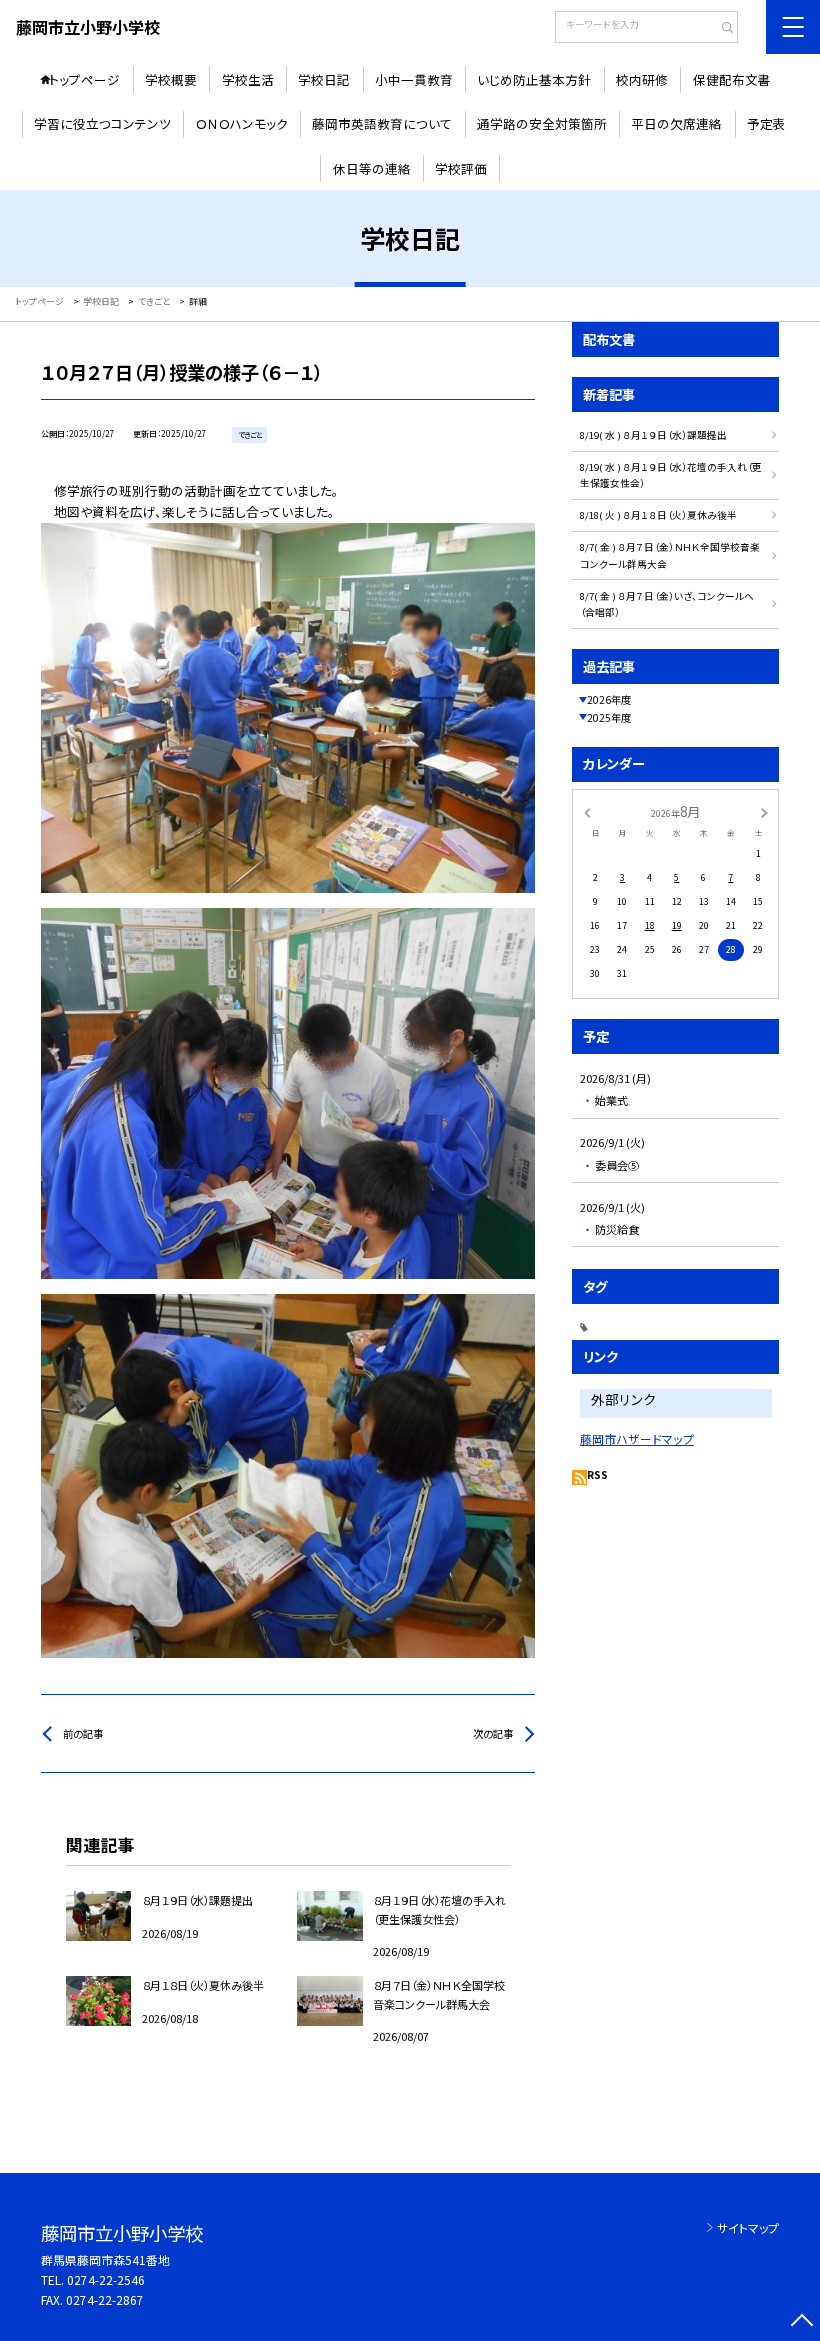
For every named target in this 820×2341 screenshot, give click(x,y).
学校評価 (461, 168)
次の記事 (493, 1733)
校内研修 (642, 79)
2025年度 (609, 717)
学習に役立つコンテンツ (102, 123)
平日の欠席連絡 (676, 123)
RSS (597, 1474)
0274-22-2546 (106, 2279)
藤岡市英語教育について (382, 123)
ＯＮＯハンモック (242, 123)
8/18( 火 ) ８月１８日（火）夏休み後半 (658, 515)
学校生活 (248, 79)
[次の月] (764, 812)
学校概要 (171, 79)
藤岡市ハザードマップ (637, 1438)
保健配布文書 (732, 79)
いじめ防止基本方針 (534, 79)
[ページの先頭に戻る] (801, 2322)
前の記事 (83, 1733)
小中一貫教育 (414, 79)
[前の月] (587, 812)
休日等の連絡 (372, 168)
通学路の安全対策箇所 (542, 123)
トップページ (84, 79)
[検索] (720, 29)
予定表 (766, 123)
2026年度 (609, 699)
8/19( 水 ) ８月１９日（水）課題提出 (653, 435)
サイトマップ (748, 2227)
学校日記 (324, 79)
